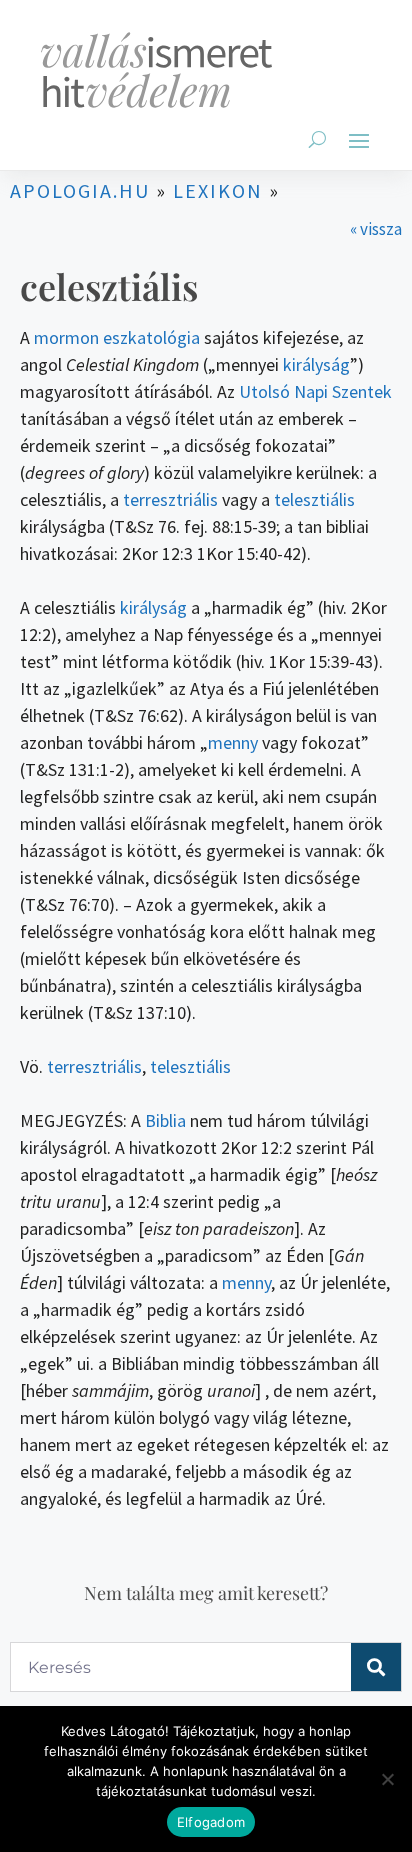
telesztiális (314, 499)
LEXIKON (218, 190)
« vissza (376, 229)
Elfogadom (211, 1822)
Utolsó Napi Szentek (315, 391)
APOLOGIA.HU (80, 190)
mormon (66, 337)
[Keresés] (376, 1667)
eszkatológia (151, 337)
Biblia (165, 1120)
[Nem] (387, 1779)
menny (233, 742)
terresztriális (170, 499)
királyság (316, 364)
